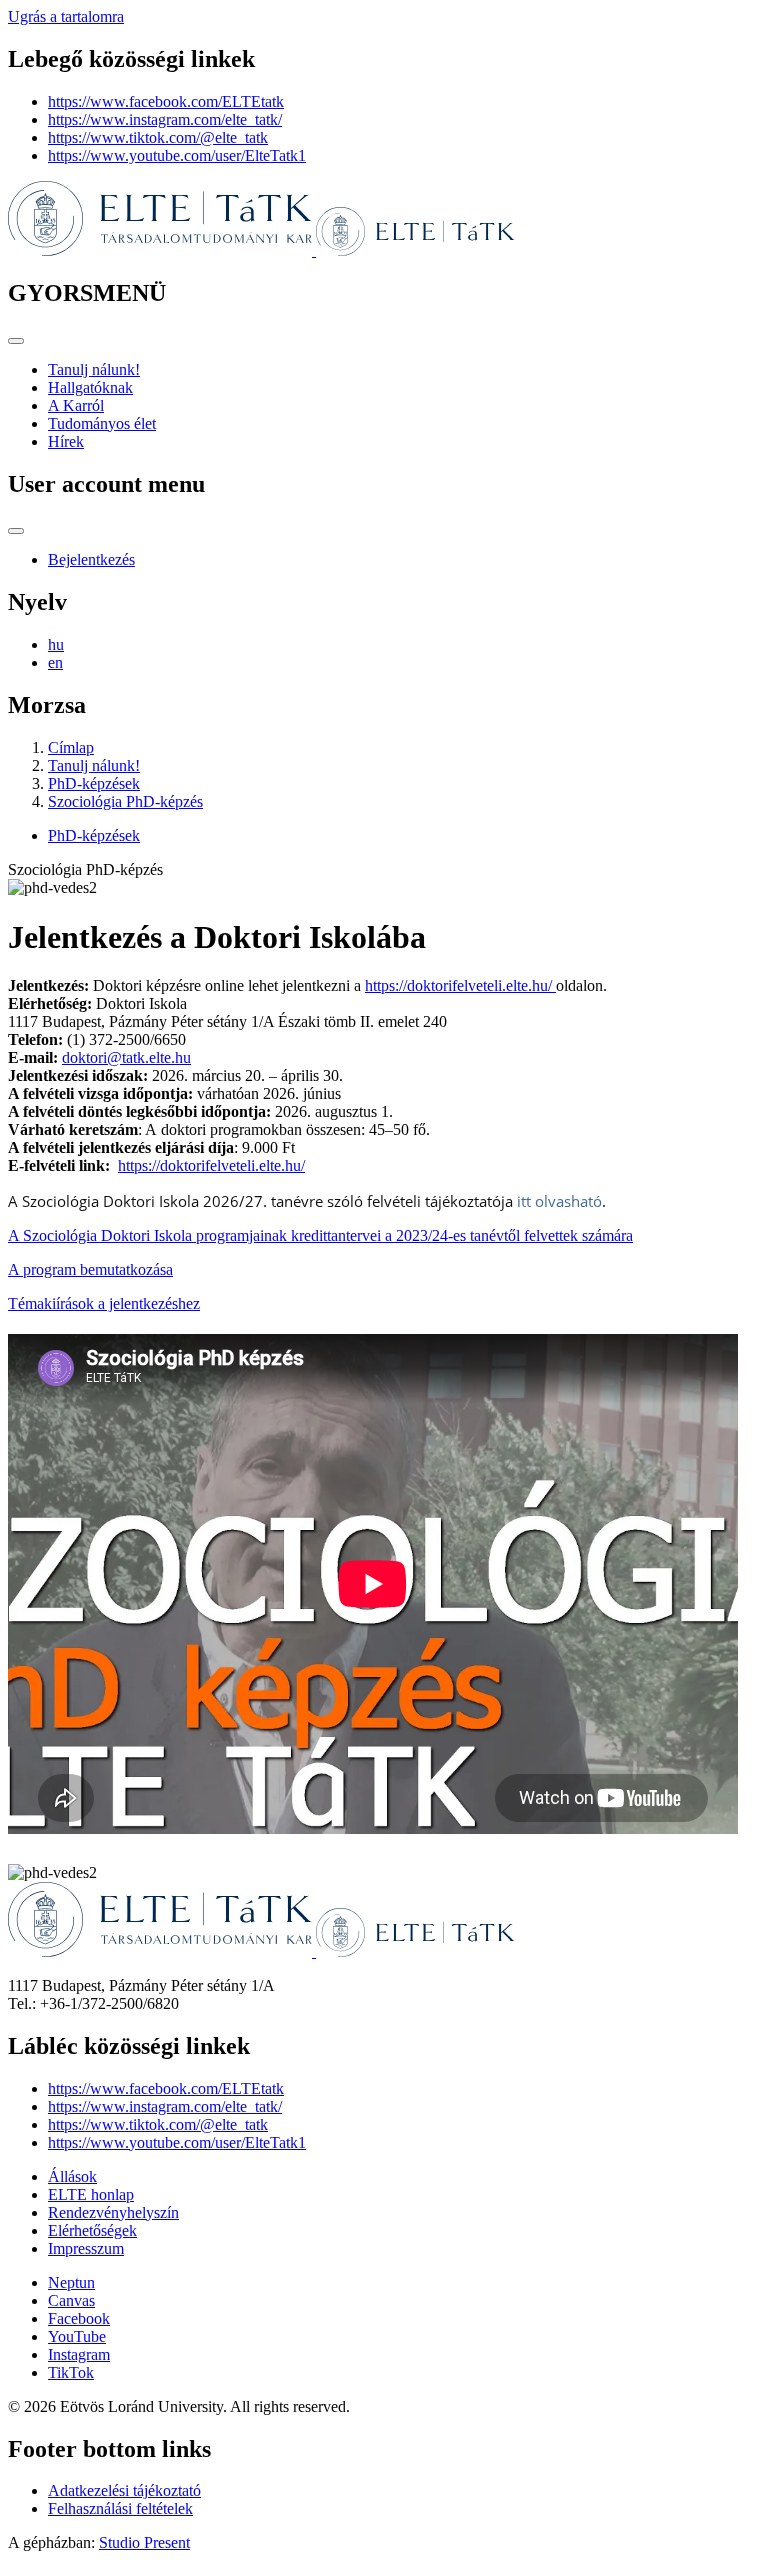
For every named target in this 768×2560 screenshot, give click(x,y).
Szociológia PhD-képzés (125, 801)
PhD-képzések (94, 783)
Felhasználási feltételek (120, 2508)
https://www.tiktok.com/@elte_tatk (158, 137)
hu (56, 644)
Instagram (79, 2354)
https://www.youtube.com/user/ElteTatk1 (177, 155)
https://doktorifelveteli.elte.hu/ (460, 985)
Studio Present (144, 2542)
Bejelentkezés (91, 559)
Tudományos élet (102, 423)
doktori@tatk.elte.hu (126, 1057)
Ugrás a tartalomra (66, 16)
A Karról (76, 405)
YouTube (77, 2336)
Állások (72, 2176)
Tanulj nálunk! (94, 369)
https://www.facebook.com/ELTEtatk (166, 101)
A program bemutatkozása (90, 1269)
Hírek (66, 441)
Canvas (71, 2300)
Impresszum (86, 2248)
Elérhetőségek (92, 2230)
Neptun (71, 2282)
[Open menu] (16, 341)
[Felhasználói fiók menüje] (16, 531)
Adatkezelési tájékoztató (124, 2490)
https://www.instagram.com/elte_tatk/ (165, 119)
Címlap (71, 747)
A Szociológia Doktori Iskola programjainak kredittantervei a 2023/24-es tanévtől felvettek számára (320, 1235)
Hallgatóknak (90, 387)
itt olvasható (559, 1201)
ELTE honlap (91, 2194)
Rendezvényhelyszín (113, 2212)
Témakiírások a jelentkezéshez (104, 1303)
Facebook (79, 2318)
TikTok (71, 2372)
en (55, 662)
